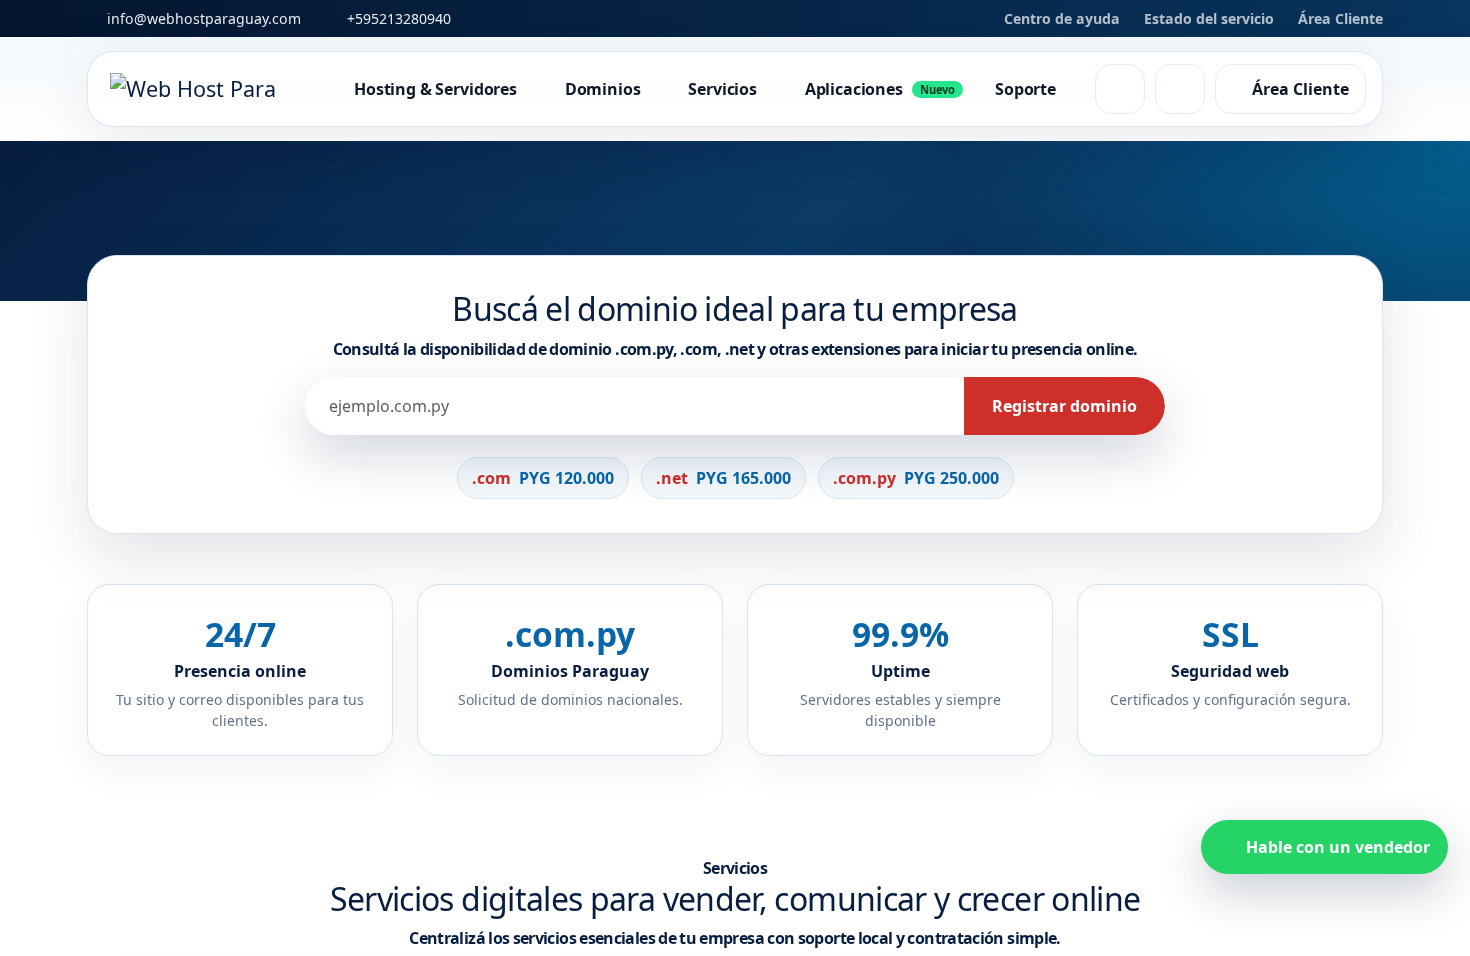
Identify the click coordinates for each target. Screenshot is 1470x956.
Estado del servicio (1209, 18)
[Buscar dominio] (1120, 89)
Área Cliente (1340, 18)
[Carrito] (1180, 89)
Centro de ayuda (1062, 18)
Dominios (603, 89)
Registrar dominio (182, 696)
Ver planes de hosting (404, 697)
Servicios (722, 89)
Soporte (1025, 89)
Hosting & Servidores (435, 89)
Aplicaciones (880, 89)
